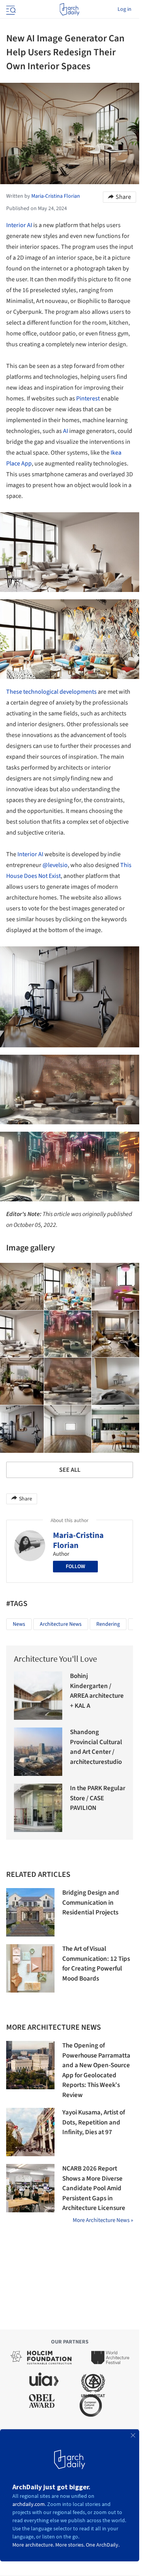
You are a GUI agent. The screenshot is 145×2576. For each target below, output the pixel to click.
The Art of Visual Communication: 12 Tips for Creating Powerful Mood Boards (96, 1964)
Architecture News (61, 1624)
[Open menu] (10, 9)
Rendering (108, 1624)
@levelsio (55, 865)
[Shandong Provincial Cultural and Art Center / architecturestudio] (38, 1752)
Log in (125, 9)
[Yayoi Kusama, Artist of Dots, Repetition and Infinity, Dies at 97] (30, 2132)
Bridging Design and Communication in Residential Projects (91, 1903)
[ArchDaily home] (69, 9)
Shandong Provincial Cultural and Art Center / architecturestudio (96, 1747)
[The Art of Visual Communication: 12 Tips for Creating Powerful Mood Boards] (30, 1968)
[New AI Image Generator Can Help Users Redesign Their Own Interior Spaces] (68, 1287)
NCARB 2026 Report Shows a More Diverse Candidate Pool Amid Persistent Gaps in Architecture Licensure (94, 2188)
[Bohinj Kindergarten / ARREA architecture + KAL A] (38, 1696)
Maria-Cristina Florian (78, 1540)
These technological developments (51, 692)
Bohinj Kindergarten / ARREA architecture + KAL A (97, 1691)
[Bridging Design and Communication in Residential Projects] (30, 1912)
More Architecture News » (103, 2220)
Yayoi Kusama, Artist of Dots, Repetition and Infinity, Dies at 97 (94, 2122)
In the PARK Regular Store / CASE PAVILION (98, 1798)
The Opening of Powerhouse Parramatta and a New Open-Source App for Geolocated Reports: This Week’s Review (96, 2070)
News (19, 1624)
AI (66, 431)
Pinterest (88, 399)
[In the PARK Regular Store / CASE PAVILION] (38, 1808)
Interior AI (19, 225)
